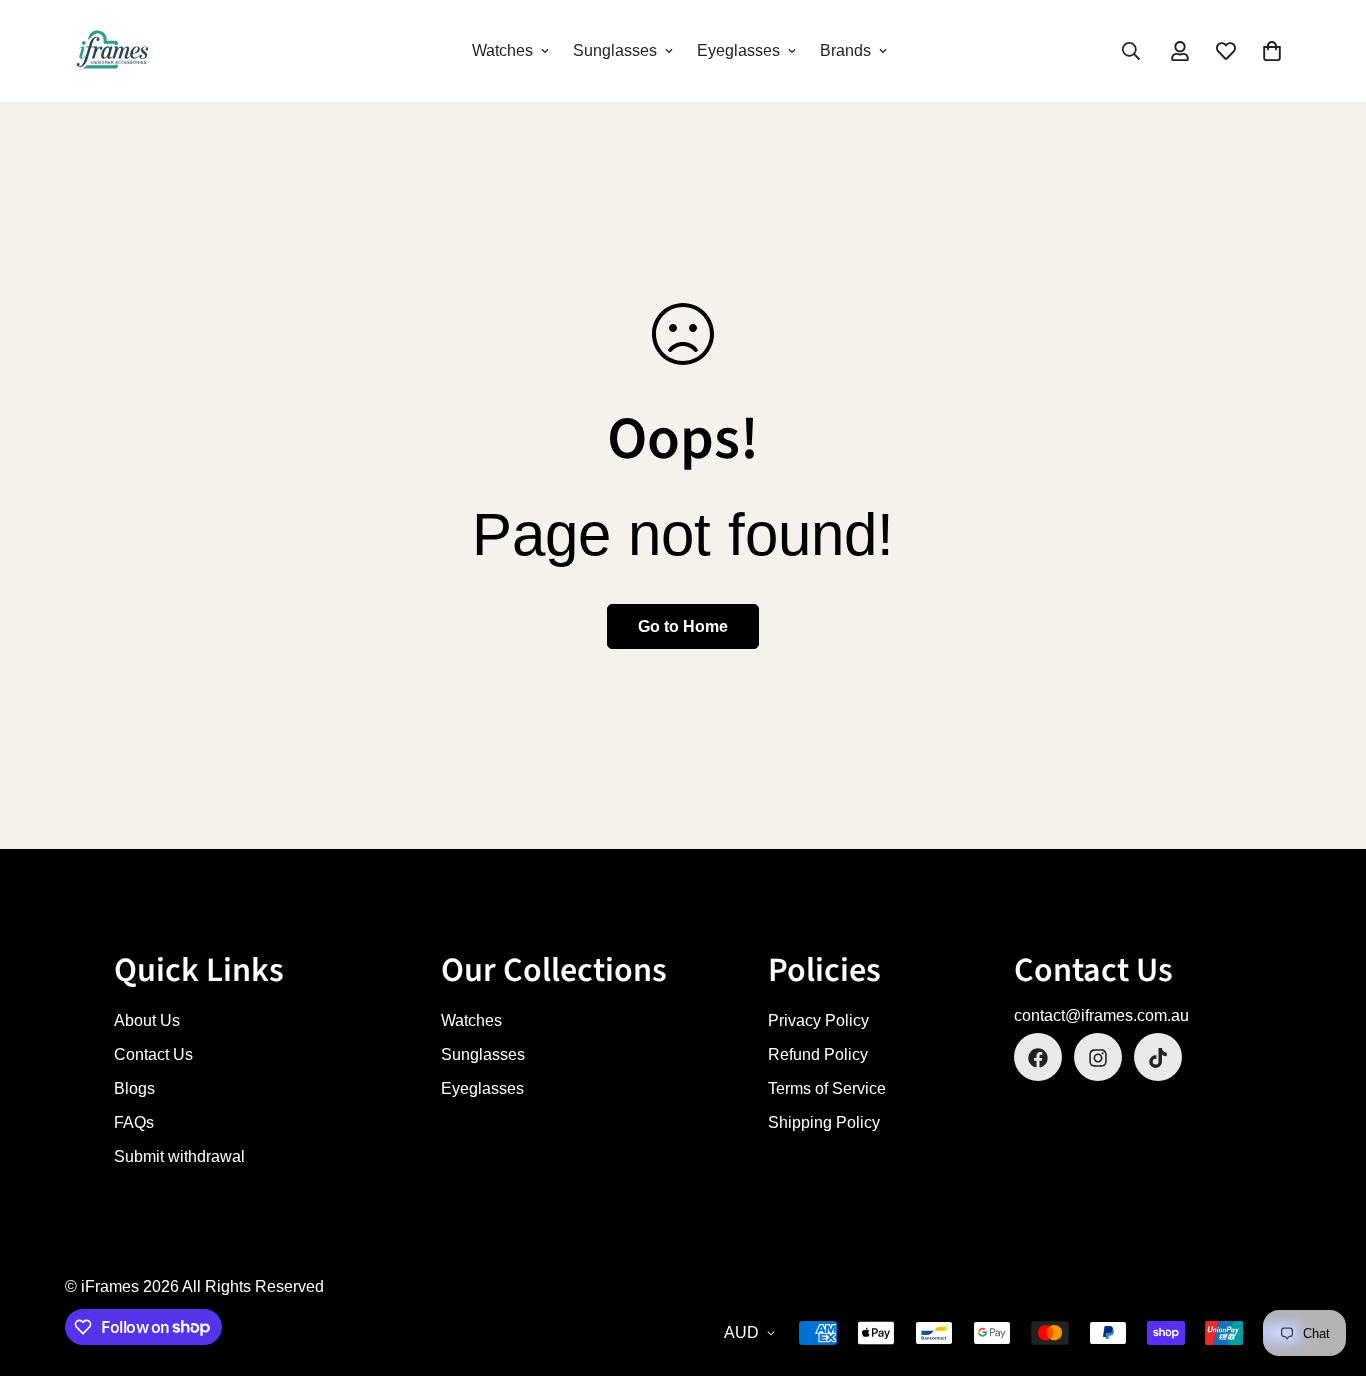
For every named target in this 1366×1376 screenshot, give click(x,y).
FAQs (134, 1123)
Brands (845, 50)
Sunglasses (615, 50)
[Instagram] (1098, 1058)
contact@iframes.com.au (1101, 1016)
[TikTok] (1158, 1058)
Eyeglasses (738, 50)
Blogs (134, 1089)
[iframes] (112, 51)
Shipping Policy (824, 1123)
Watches (502, 50)
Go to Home (683, 626)
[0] (1272, 51)
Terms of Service (827, 1089)
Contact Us (153, 1055)
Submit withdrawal (179, 1157)
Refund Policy (818, 1055)
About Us (147, 1021)
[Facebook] (1038, 1058)
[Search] (1131, 51)
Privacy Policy (818, 1021)
